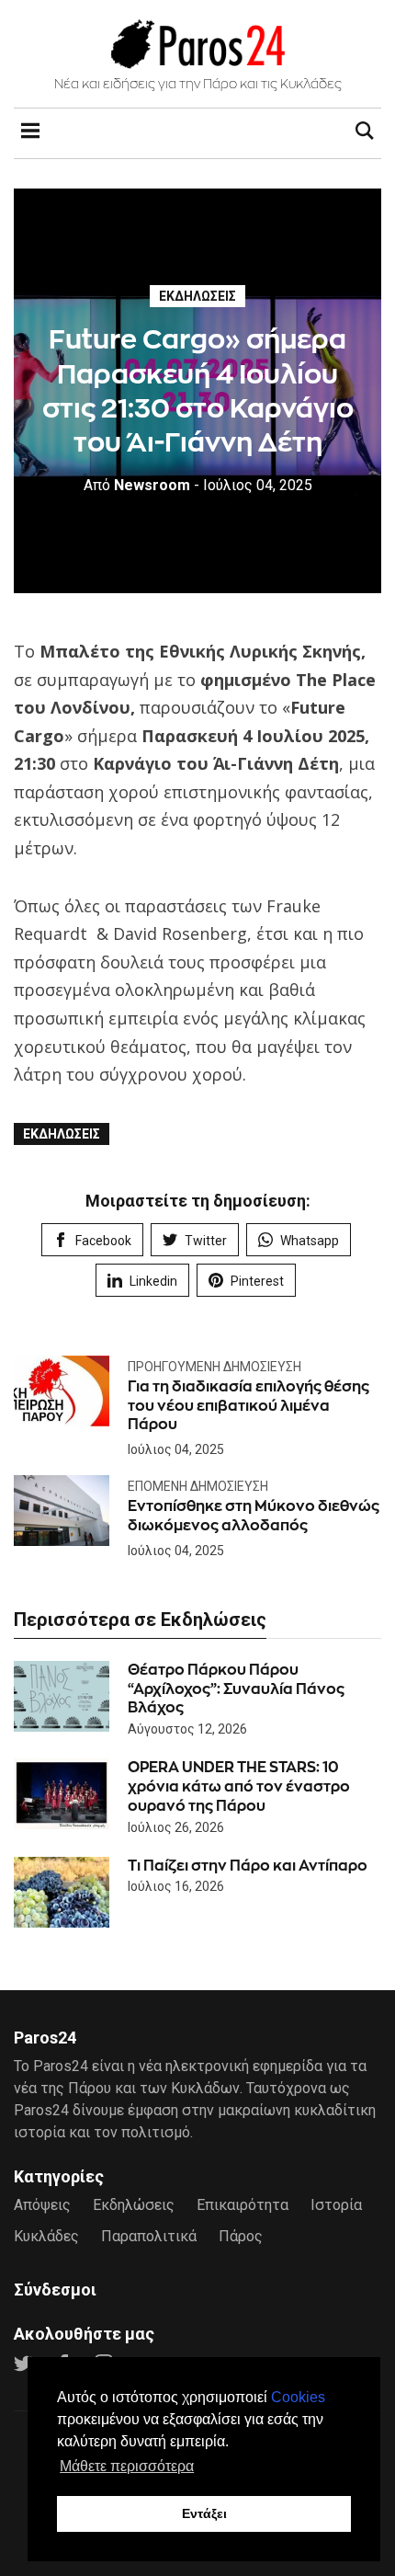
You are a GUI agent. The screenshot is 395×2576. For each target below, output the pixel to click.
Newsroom (137, 485)
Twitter (206, 1241)
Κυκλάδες (46, 2236)
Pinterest (257, 1281)
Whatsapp (310, 1241)
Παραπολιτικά (149, 2236)
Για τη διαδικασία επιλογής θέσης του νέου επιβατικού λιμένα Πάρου (248, 1406)
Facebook (103, 1241)
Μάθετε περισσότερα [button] (127, 2466)
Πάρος (241, 2236)
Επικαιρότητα (243, 2205)
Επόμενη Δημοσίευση (198, 1486)
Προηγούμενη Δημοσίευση (214, 1367)
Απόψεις (42, 2205)
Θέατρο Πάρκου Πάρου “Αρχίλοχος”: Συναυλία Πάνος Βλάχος (236, 1689)
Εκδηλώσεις (197, 296)
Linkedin (153, 1281)
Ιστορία (336, 2205)
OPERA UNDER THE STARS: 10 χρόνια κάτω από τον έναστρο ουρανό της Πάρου (239, 1786)
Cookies (298, 2397)
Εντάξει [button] (204, 2513)
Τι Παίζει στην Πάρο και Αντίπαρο (248, 1866)
